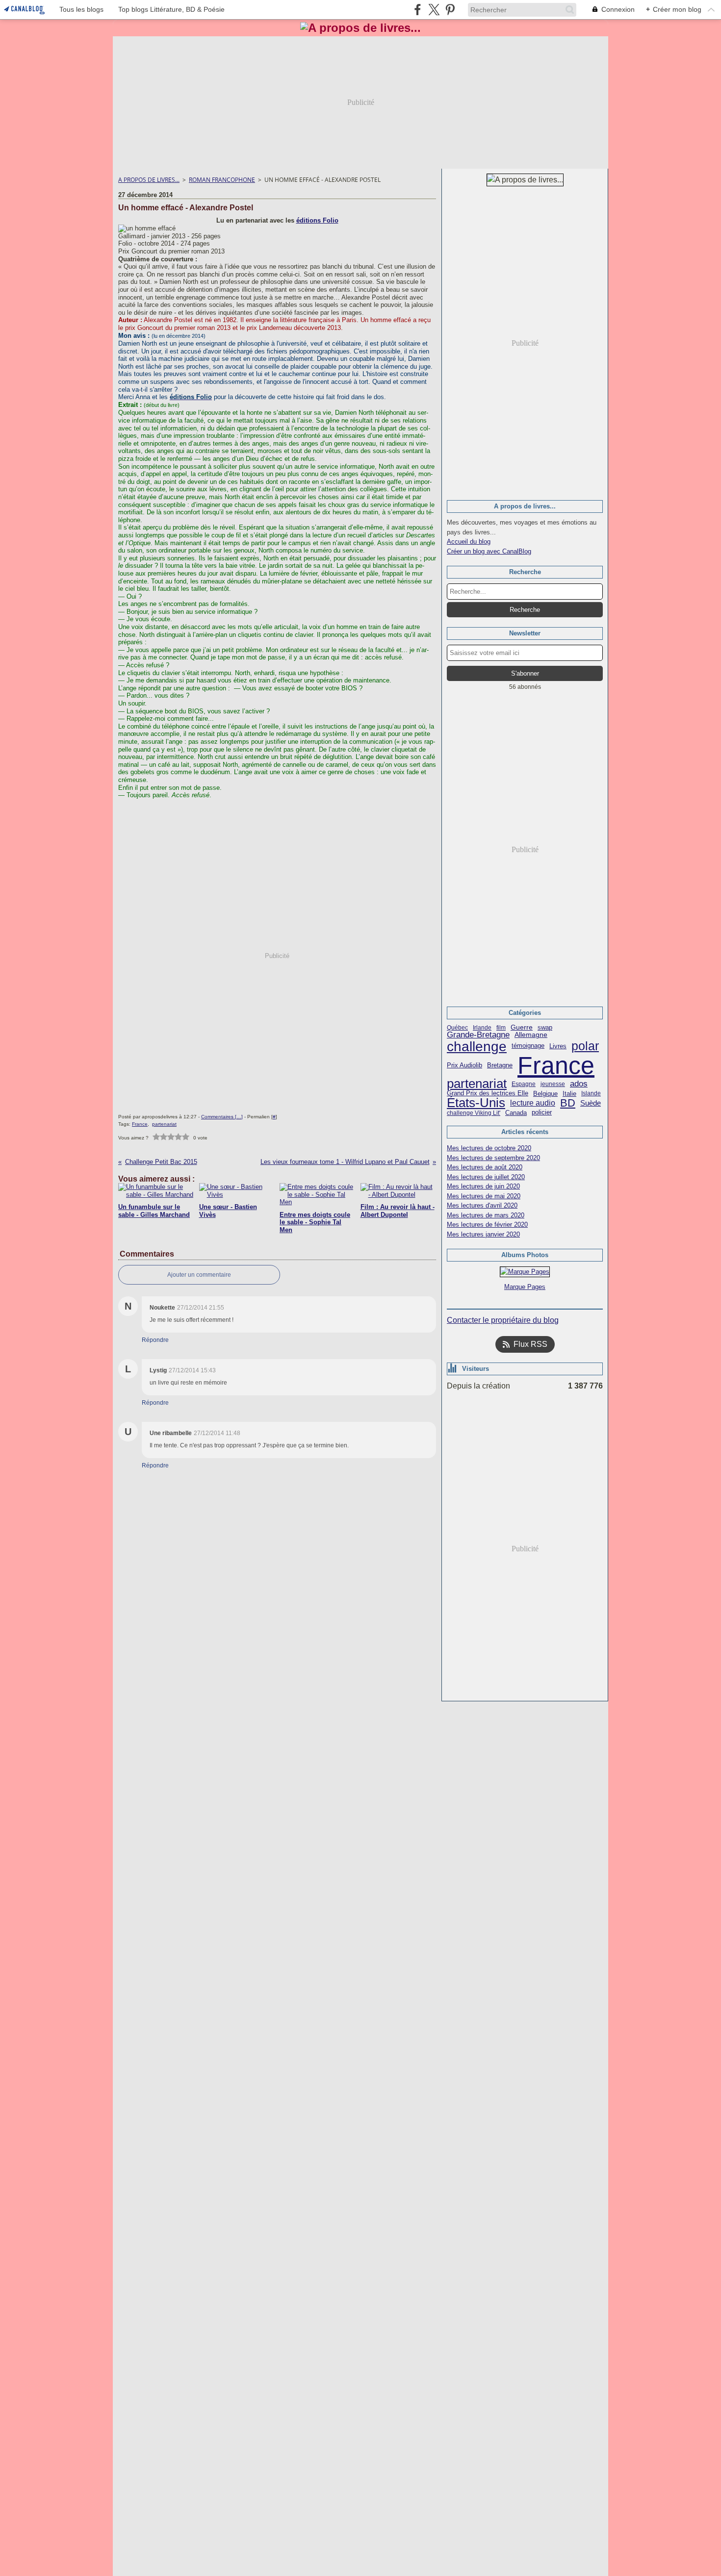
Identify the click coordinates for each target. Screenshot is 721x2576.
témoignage (528, 1046)
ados (579, 1084)
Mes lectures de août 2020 (485, 1167)
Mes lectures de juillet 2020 (486, 1177)
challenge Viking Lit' (474, 1113)
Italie (569, 1094)
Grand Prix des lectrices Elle (488, 1094)
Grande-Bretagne (478, 1035)
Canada (516, 1113)
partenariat (477, 1084)
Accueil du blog (469, 542)
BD (568, 1103)
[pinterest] (450, 10)
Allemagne (531, 1035)
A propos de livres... (149, 180)
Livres (558, 1046)
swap (545, 1027)
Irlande (482, 1028)
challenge (477, 1046)
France (556, 1065)
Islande (591, 1093)
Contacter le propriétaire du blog (503, 1320)
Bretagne (500, 1066)
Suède (591, 1103)
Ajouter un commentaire (199, 1275)
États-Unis (476, 1103)
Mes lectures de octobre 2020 (489, 1148)
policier (542, 1113)
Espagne (524, 1084)
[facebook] (418, 10)
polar (585, 1046)
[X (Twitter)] (434, 10)
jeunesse (553, 1084)
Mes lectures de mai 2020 (484, 1196)
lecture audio (533, 1103)
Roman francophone (222, 180)
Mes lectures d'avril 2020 (482, 1205)
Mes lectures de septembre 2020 (493, 1158)
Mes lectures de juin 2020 (483, 1186)
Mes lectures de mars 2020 (486, 1215)
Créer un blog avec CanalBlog (489, 551)
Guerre (522, 1028)
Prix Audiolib (464, 1065)
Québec (457, 1028)
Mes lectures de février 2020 (487, 1225)
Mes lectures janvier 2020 (483, 1234)
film (501, 1028)
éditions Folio (317, 220)
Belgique (545, 1094)
